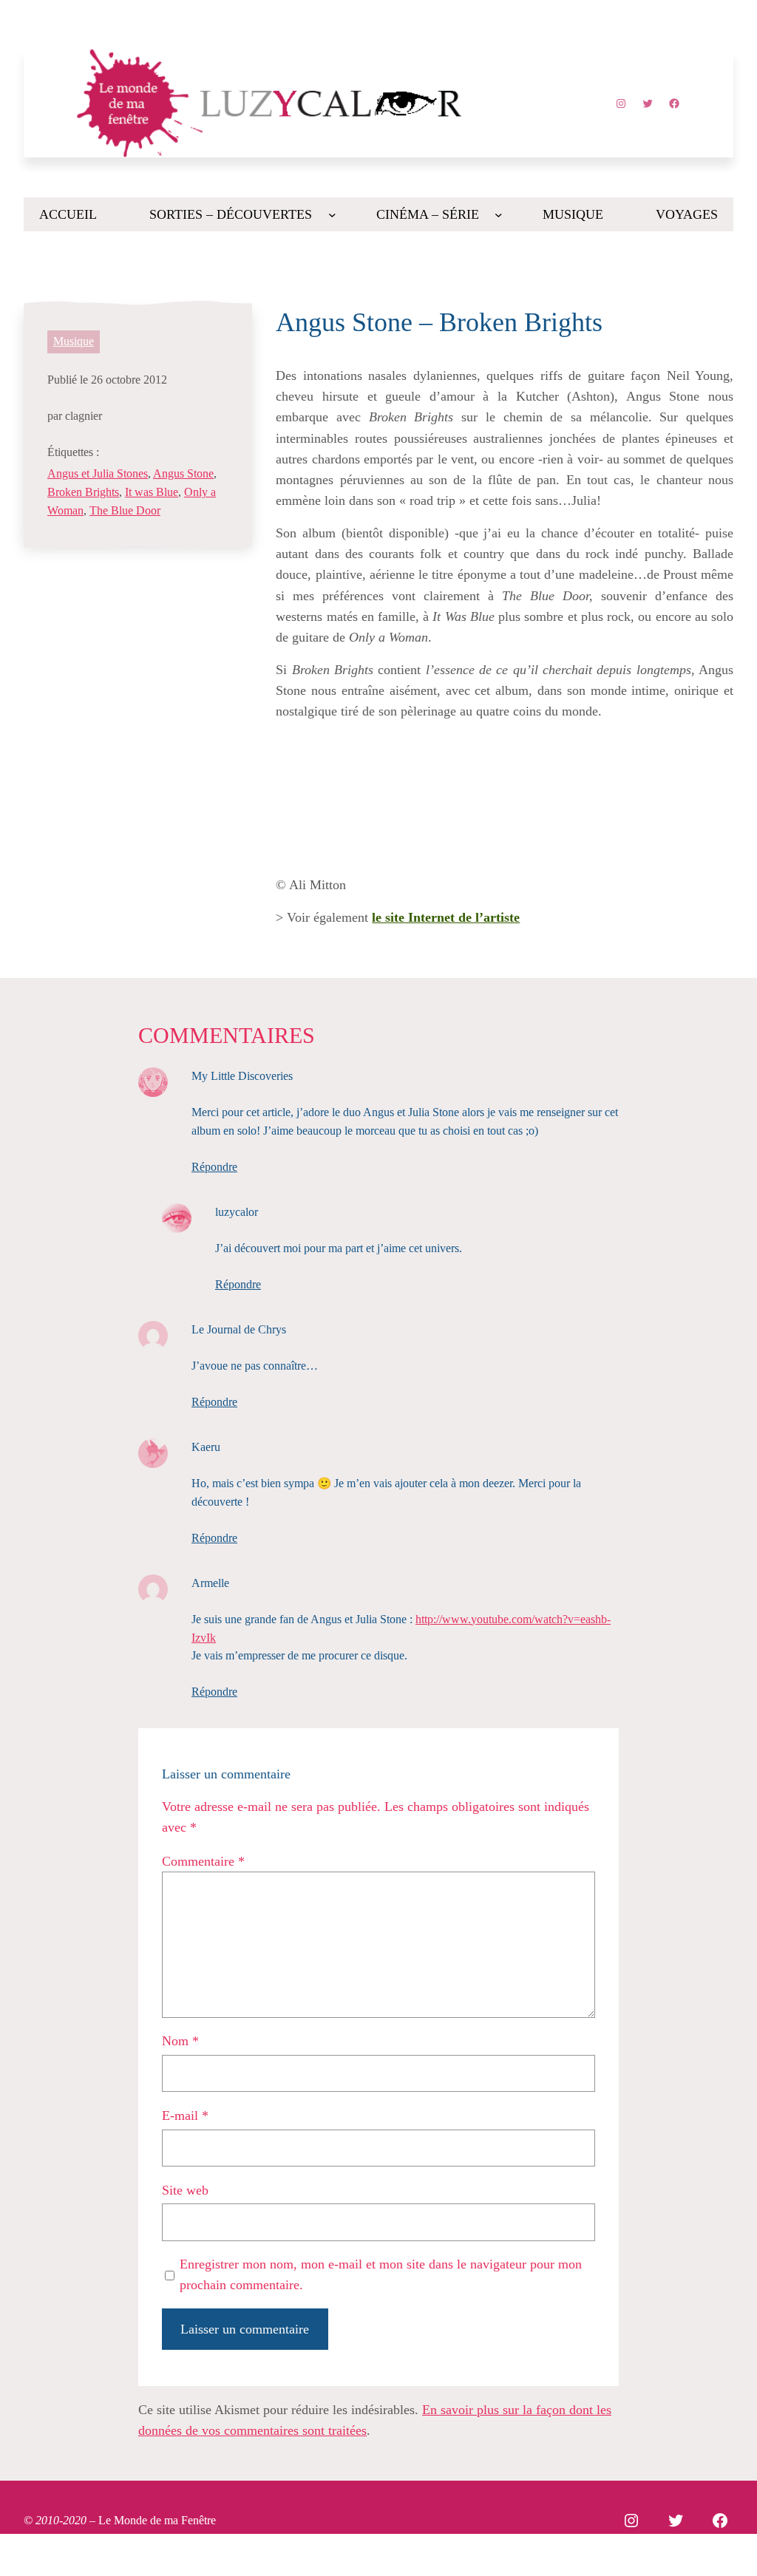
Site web (185, 2190)
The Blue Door (125, 510)
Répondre (214, 1167)
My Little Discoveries (242, 1076)
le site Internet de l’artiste (446, 917)
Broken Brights (83, 492)
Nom (180, 2041)
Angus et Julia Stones (98, 473)
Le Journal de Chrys (239, 1329)
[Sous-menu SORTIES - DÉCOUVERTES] (332, 215)
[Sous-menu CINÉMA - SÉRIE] (499, 215)
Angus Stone (183, 473)
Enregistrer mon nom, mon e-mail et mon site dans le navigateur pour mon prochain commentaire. (381, 2274)
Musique (74, 341)
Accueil (68, 214)
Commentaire (203, 1861)
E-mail (185, 2115)
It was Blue (152, 492)
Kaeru (206, 1447)
